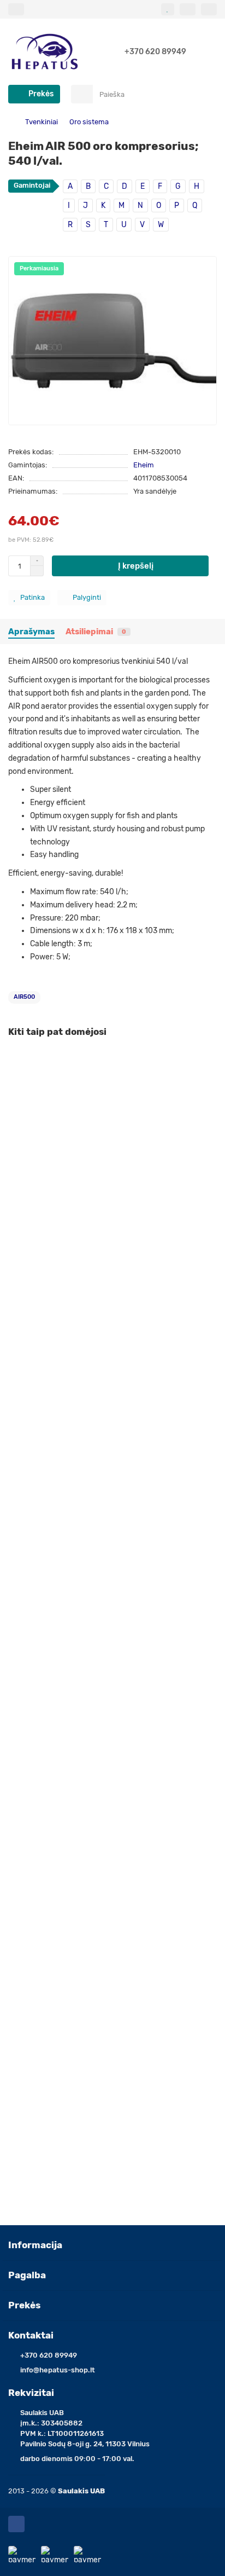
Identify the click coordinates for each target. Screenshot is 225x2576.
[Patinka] (209, 1061)
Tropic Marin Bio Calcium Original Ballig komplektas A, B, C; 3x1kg (109, 1635)
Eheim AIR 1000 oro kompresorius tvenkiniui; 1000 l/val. (107, 1402)
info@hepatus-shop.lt (58, 2370)
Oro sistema (89, 122)
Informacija (35, 2245)
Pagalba (27, 2275)
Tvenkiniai (42, 122)
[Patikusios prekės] (168, 9)
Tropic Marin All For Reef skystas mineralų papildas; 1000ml (112, 2105)
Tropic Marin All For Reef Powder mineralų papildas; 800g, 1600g (109, 1872)
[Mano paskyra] (209, 9)
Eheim (144, 465)
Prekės (24, 2305)
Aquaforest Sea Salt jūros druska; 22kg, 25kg (88, 1175)
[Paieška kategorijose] (82, 94)
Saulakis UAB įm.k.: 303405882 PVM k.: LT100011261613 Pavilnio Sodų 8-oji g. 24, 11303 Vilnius (85, 2428)
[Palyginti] (209, 1081)
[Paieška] (205, 94)
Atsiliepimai (96, 632)
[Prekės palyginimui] (188, 9)
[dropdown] (16, 9)
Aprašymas (31, 632)
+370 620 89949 (155, 52)
